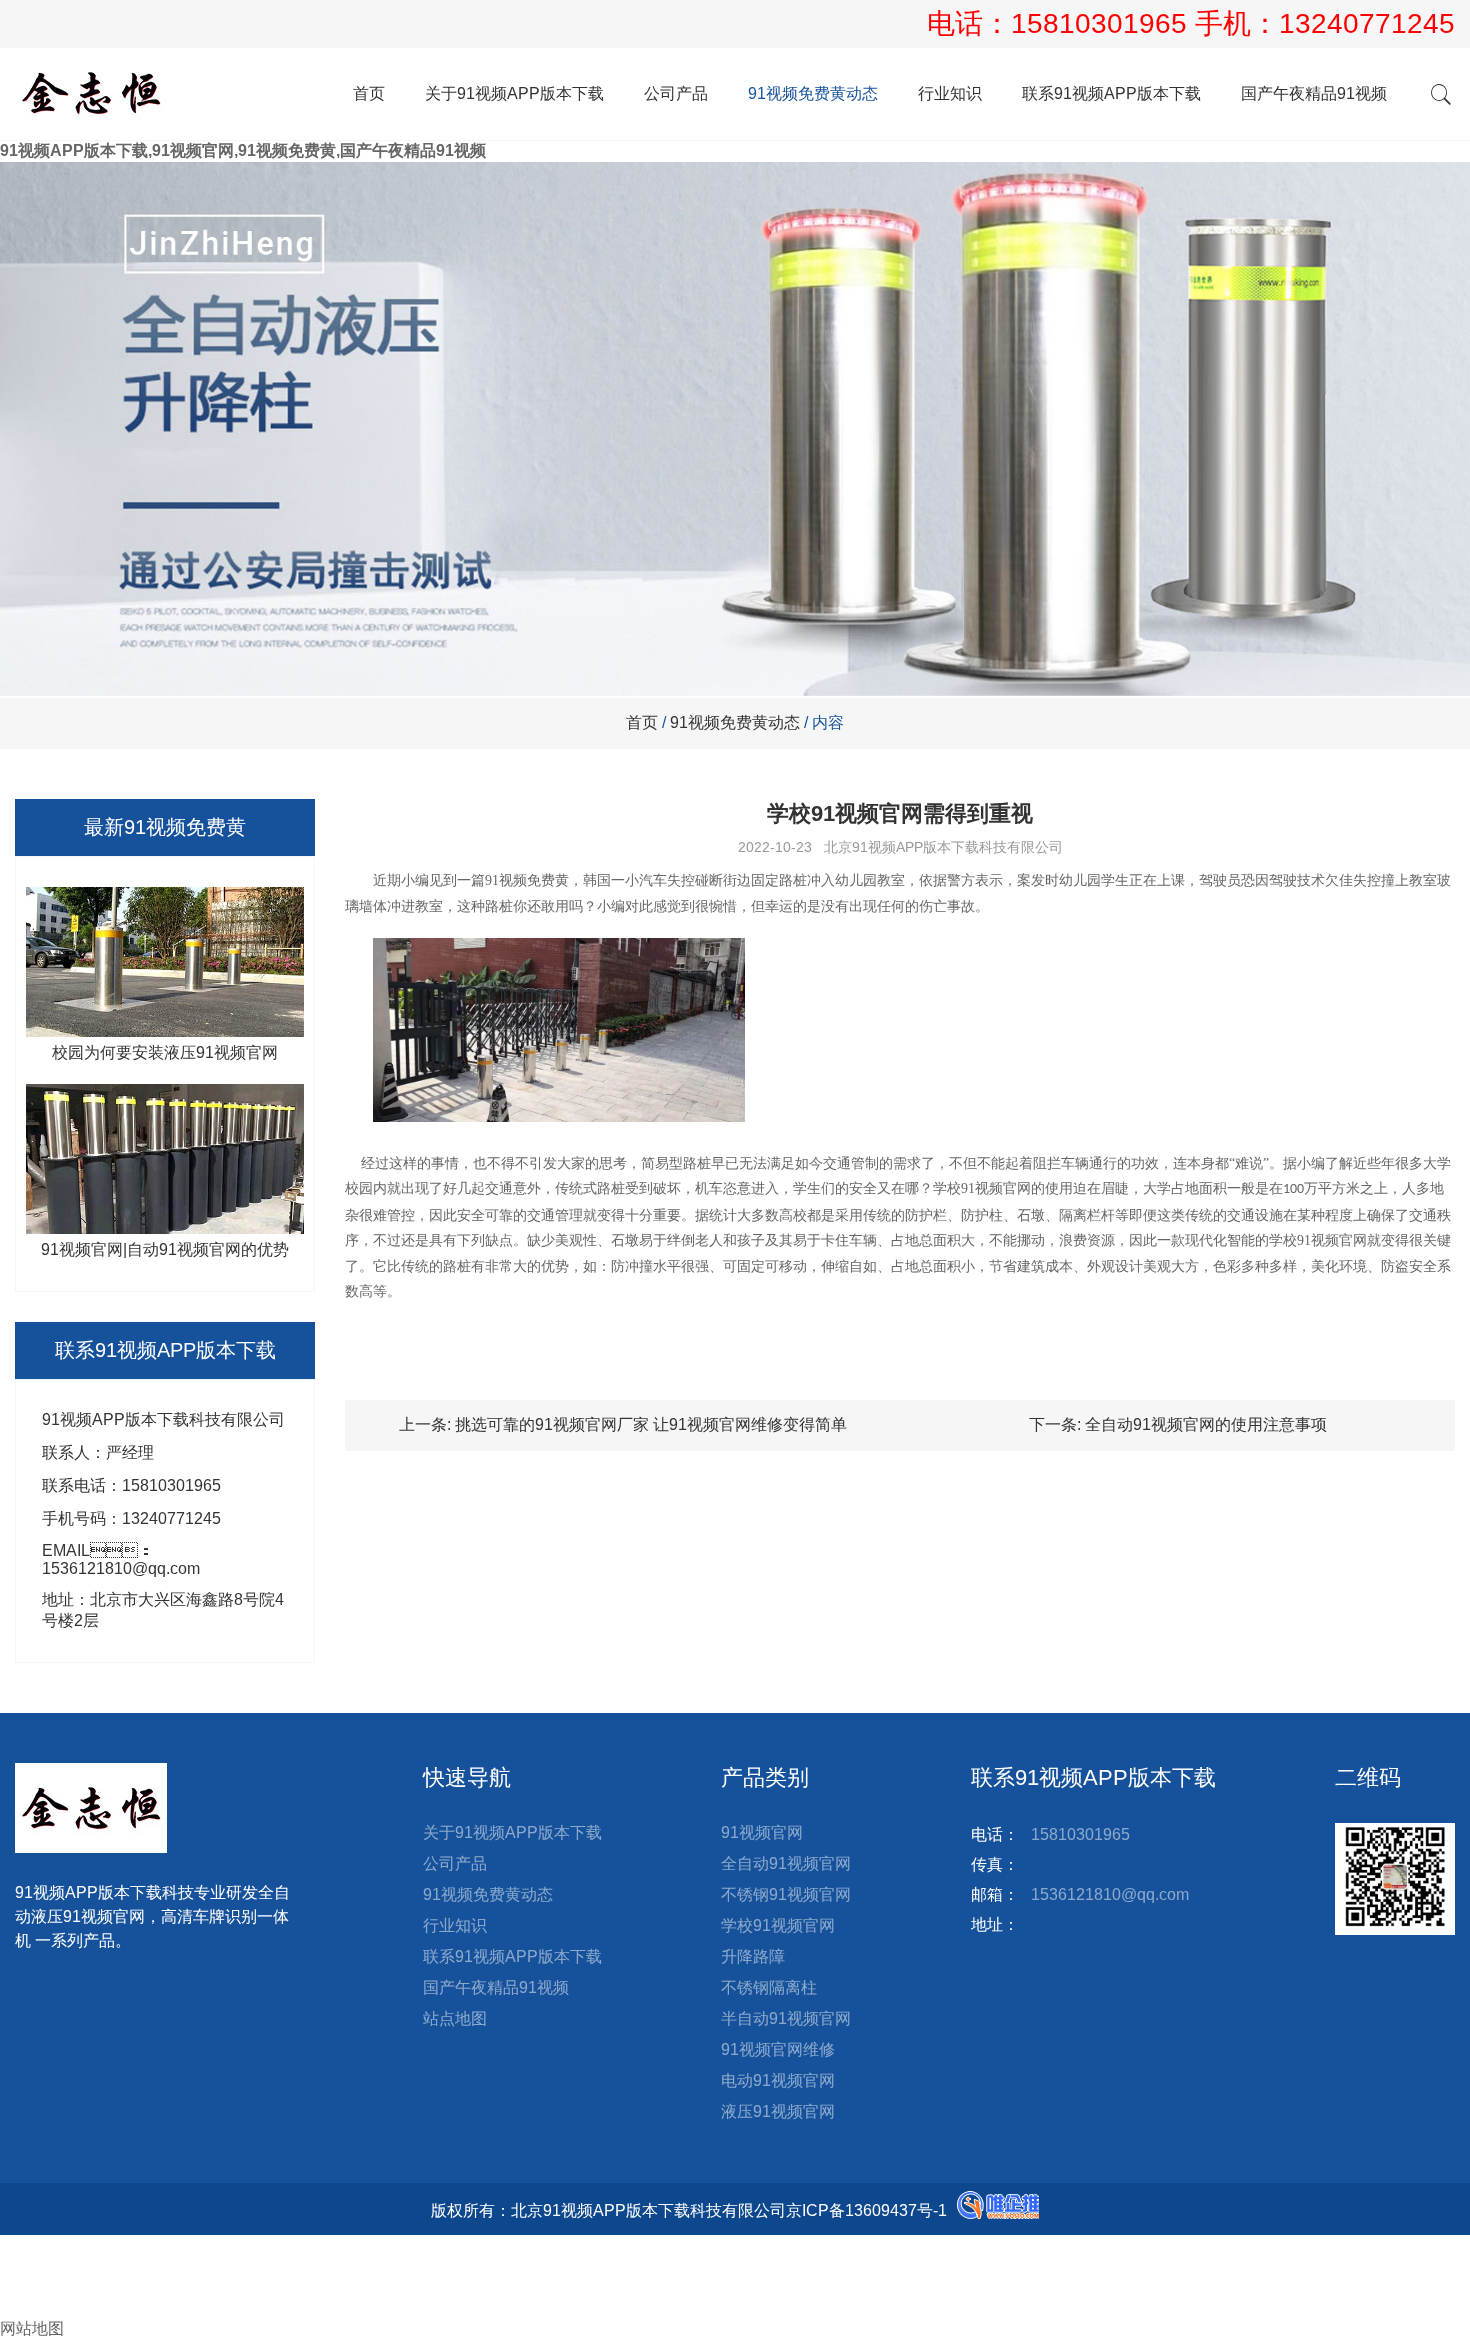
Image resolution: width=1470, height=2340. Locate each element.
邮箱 (32, 2286)
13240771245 (1367, 23)
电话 (16, 2265)
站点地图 (455, 2018)
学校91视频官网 (778, 1925)
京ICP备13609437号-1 (866, 2210)
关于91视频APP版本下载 (514, 93)
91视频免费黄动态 (813, 93)
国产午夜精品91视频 (1314, 93)
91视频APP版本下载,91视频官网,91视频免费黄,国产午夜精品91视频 (243, 150)
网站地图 (32, 2328)
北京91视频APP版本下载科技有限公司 (943, 847)
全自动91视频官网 (786, 1863)
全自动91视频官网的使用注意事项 (1206, 1424)
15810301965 (1103, 23)
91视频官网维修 (778, 2049)
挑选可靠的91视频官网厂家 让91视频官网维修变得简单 (651, 1424)
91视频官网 (762, 1832)
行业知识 (950, 93)
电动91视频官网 (778, 2080)
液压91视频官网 (778, 2111)
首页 (369, 93)
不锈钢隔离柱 (769, 1987)
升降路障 (753, 1956)
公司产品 (676, 93)
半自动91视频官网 (786, 2018)
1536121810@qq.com (1110, 1894)
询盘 (32, 2307)
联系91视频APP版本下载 (1111, 93)
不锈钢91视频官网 (786, 1894)
